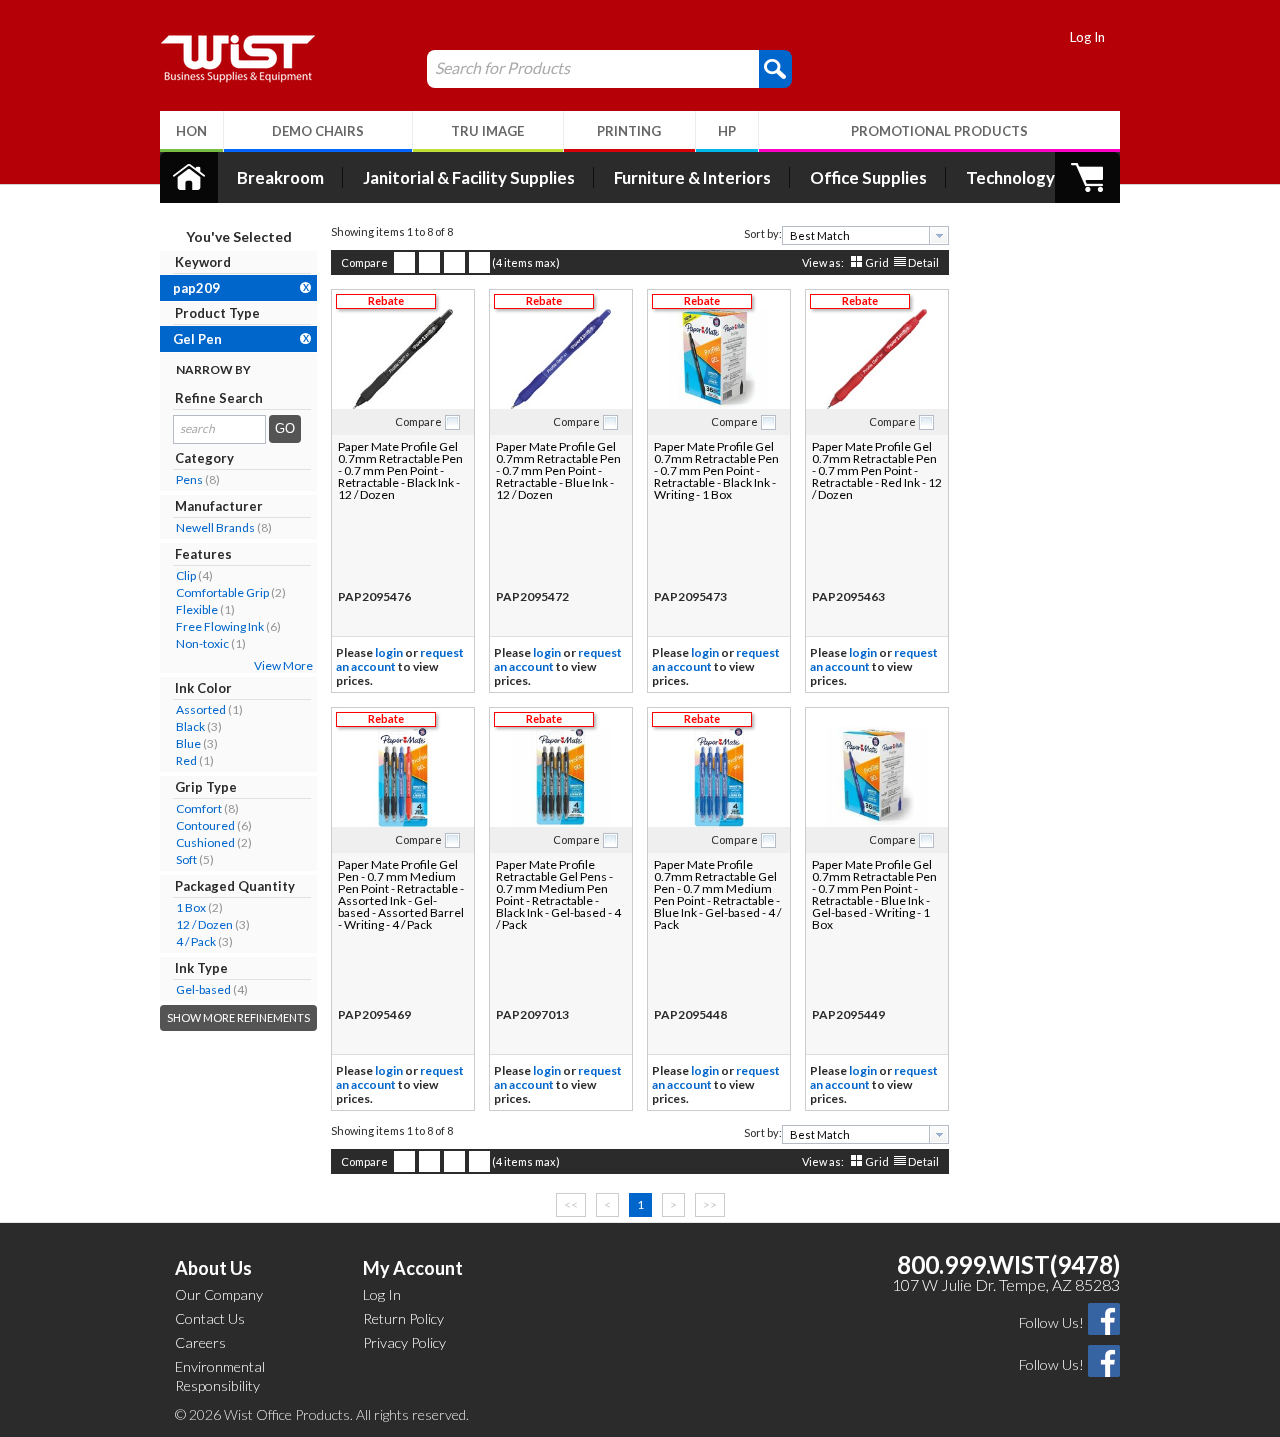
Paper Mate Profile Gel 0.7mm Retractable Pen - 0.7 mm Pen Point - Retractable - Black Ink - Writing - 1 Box (716, 470)
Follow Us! (1051, 1322)
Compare (364, 262)
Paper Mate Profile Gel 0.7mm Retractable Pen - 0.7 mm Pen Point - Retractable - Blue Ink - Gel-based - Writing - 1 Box (874, 894)
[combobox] (865, 235)
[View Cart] (1087, 177)
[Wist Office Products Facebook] (1104, 1317)
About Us (213, 1268)
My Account (413, 1268)
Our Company (219, 1294)
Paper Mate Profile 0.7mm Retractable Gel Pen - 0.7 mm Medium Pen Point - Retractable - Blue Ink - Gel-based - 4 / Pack (717, 894)
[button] (775, 68)
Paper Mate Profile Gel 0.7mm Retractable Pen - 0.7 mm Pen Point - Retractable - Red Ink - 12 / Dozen (877, 470)
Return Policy (403, 1318)
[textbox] (858, 235)
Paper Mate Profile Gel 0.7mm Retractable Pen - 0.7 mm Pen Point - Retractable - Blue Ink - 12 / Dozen (558, 470)
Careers (200, 1342)
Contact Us (210, 1318)
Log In (1087, 37)
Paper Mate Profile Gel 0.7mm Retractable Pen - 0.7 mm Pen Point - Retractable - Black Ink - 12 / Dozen (400, 470)
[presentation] (939, 235)
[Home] (189, 177)
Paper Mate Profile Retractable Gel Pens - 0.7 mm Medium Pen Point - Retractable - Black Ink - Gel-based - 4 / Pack (558, 894)
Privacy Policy (404, 1342)
